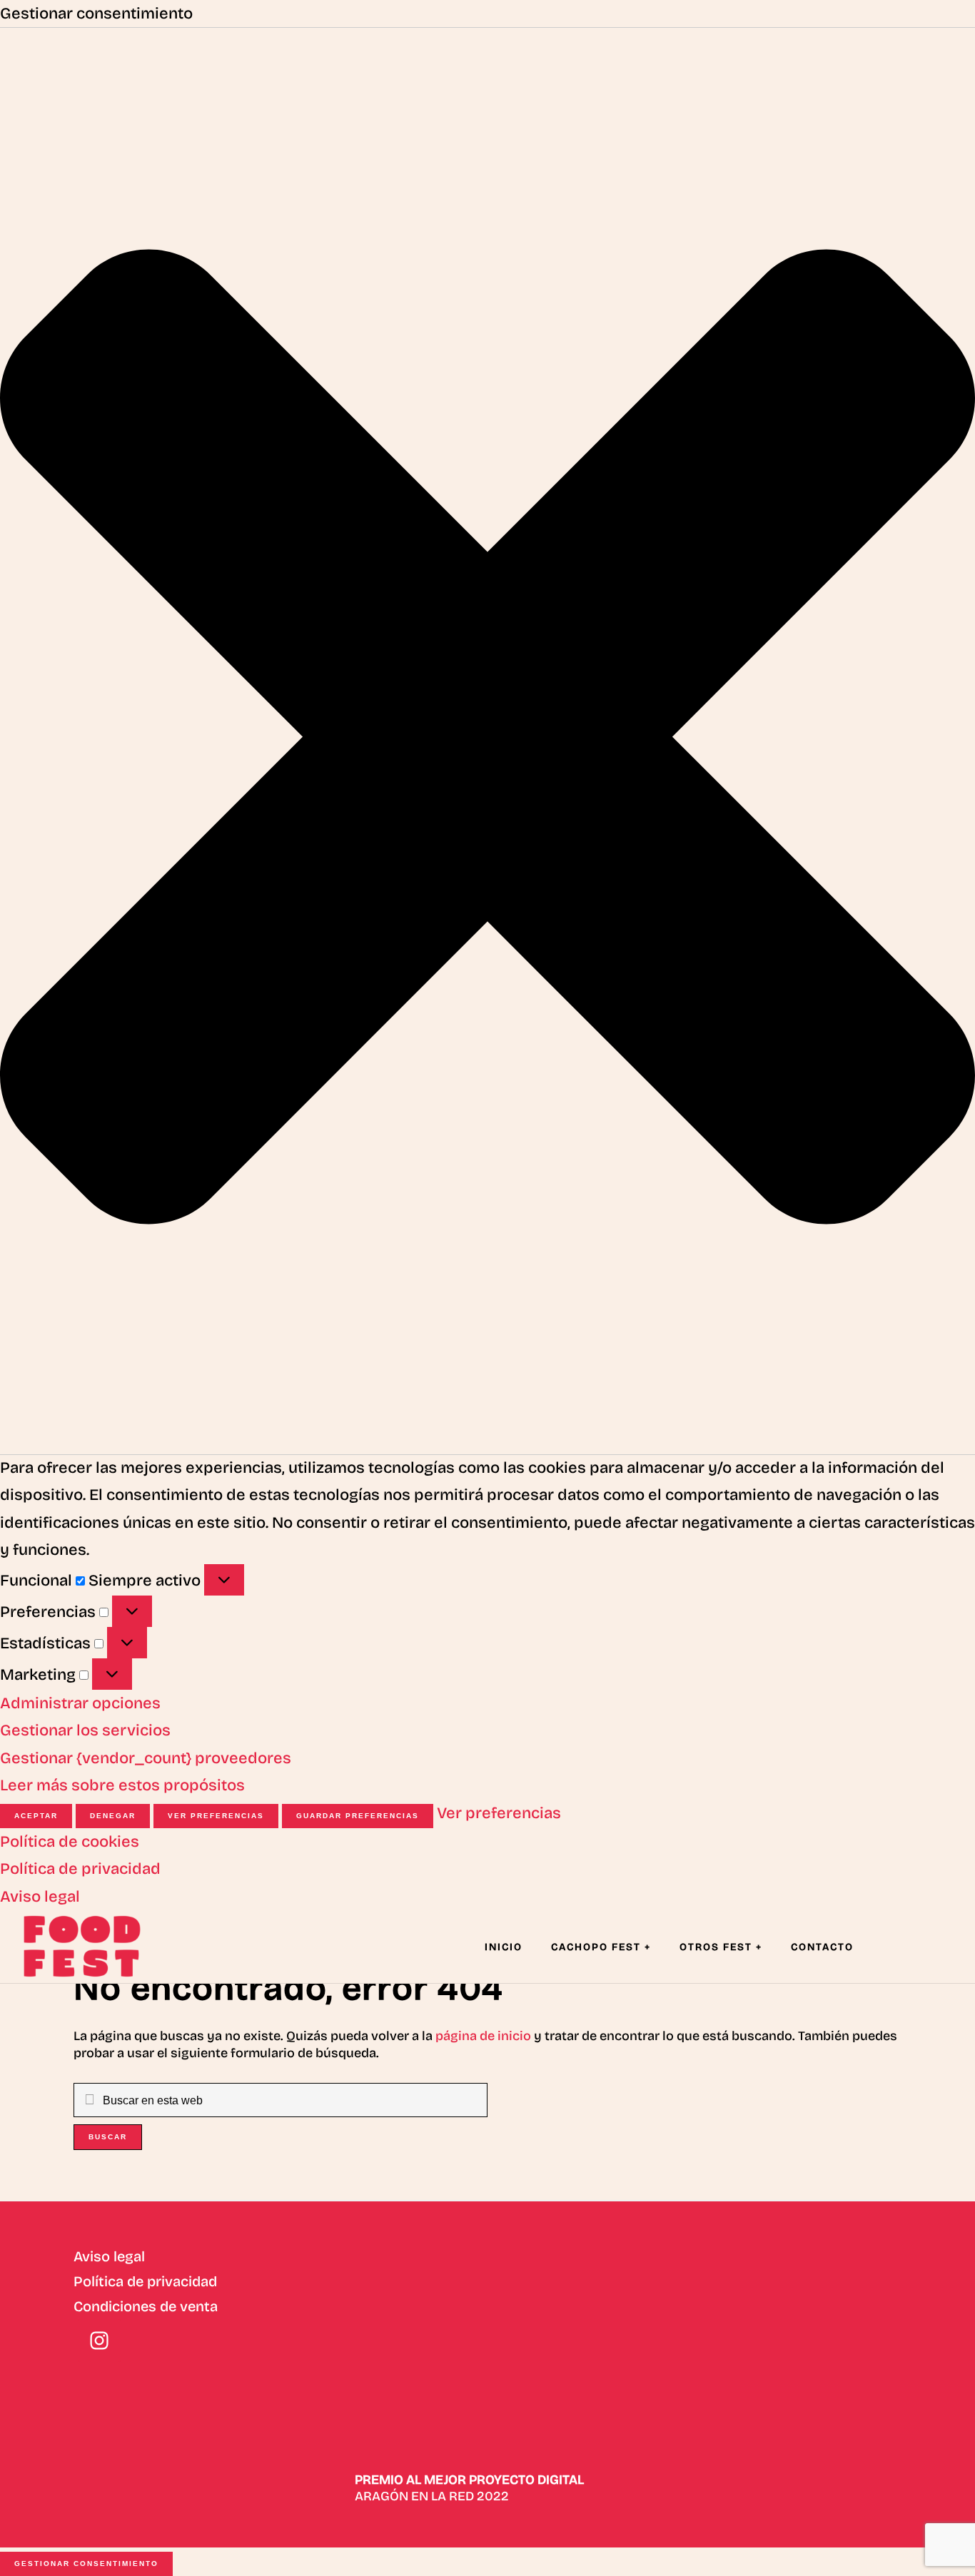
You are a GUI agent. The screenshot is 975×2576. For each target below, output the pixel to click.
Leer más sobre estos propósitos (122, 1785)
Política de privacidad (80, 1869)
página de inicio (483, 2036)
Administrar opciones (80, 1703)
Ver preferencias (216, 1816)
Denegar (113, 1816)
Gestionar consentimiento (86, 2564)
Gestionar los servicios (85, 1730)
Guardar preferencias (358, 1816)
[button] (487, 741)
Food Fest (93, 1946)
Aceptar (36, 1816)
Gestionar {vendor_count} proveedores (146, 1758)
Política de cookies (70, 1842)
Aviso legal (40, 1897)
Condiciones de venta (146, 2306)
